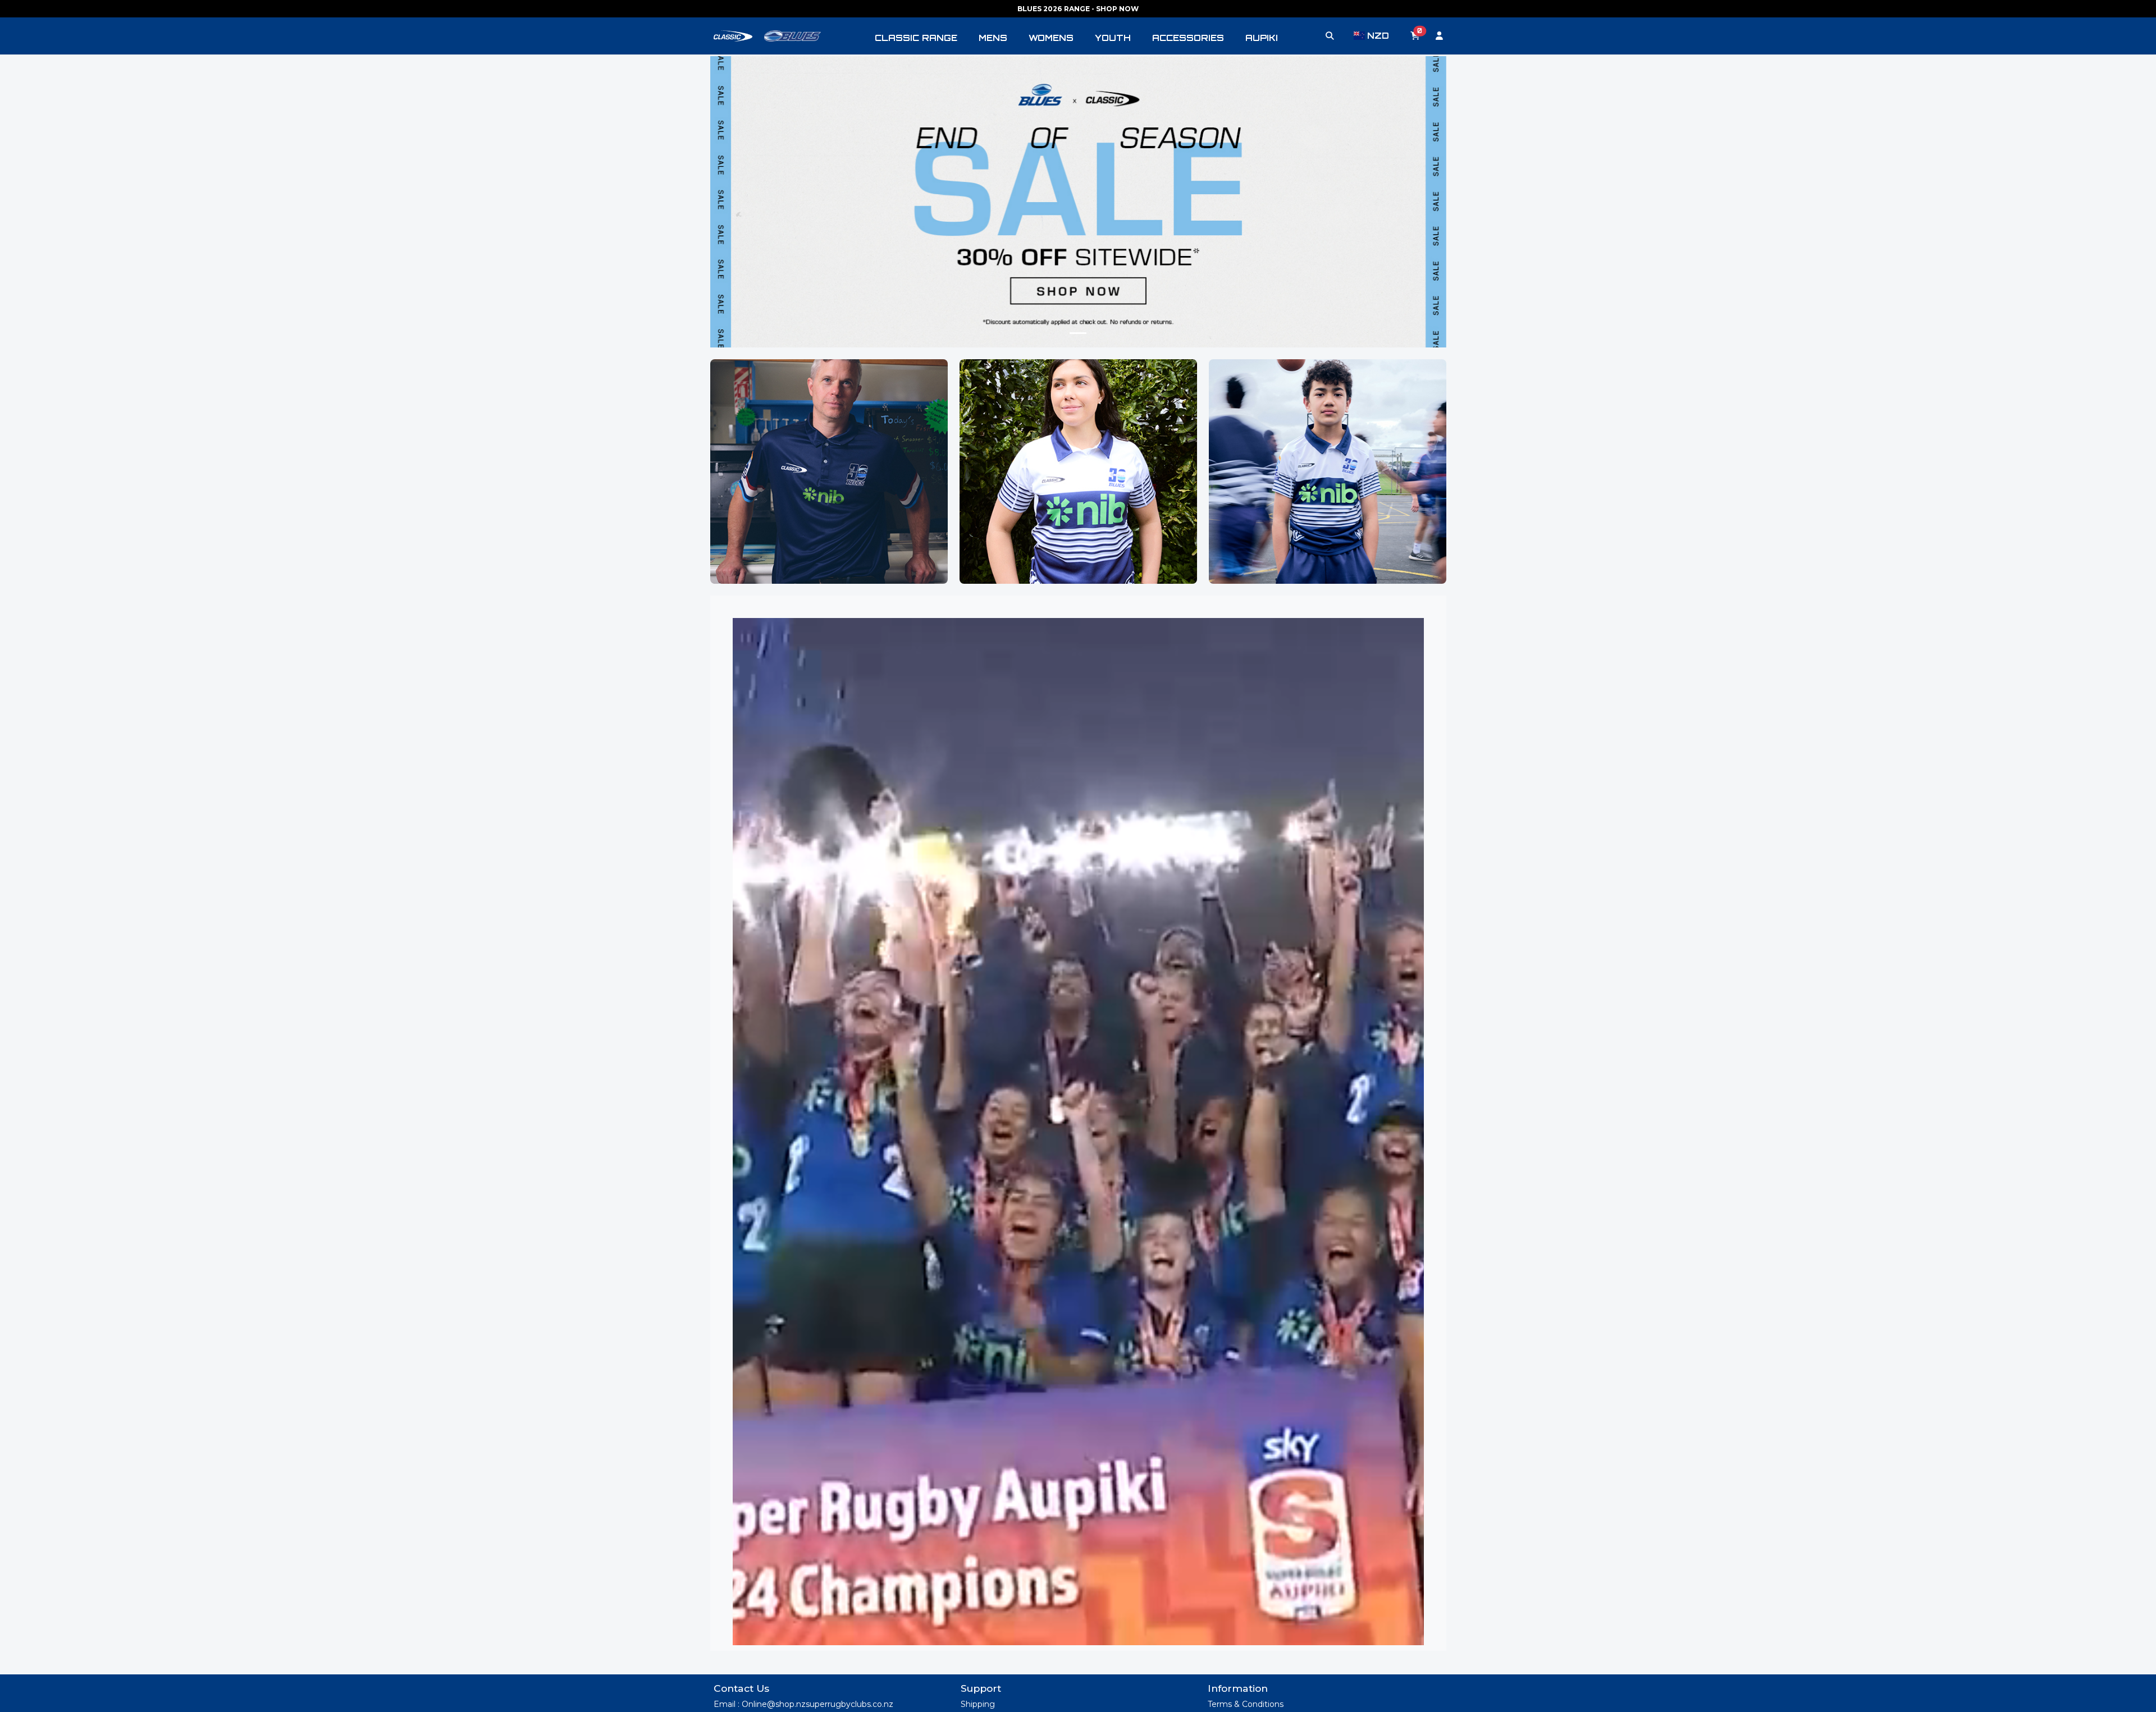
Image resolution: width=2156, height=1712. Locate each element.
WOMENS (1051, 38)
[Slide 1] (1078, 333)
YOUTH (1113, 38)
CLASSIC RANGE (916, 38)
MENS (993, 38)
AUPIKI (1262, 38)
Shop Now (829, 497)
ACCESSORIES (1188, 38)
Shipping (978, 1704)
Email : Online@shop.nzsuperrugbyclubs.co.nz (803, 1704)
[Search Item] (1330, 36)
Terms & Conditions (1246, 1704)
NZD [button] (1378, 36)
